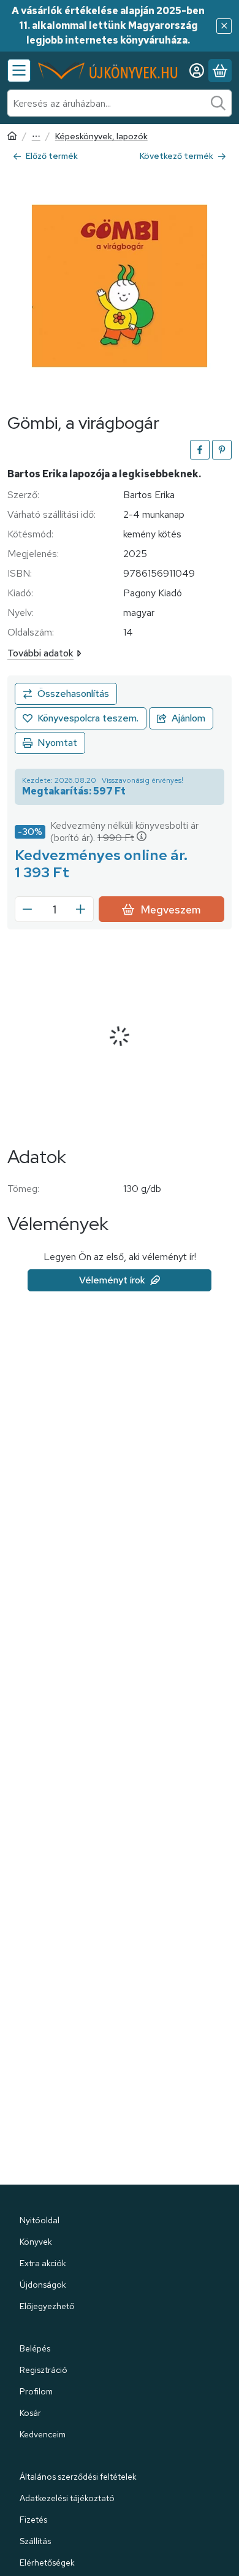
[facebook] (200, 450)
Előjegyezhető (47, 2306)
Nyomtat (57, 743)
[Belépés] (197, 71)
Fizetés (33, 2520)
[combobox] (120, 103)
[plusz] (81, 909)
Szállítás (35, 2541)
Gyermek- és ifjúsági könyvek (36, 137)
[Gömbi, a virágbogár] (120, 286)
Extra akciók (43, 2263)
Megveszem (171, 909)
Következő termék (176, 156)
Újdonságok (43, 2285)
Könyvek (36, 2242)
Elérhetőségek (47, 2563)
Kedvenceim (43, 2434)
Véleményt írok (112, 1280)
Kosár (30, 2413)
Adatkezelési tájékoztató (67, 2498)
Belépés (35, 2348)
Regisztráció (44, 2370)
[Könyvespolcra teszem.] (81, 718)
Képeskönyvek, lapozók (101, 136)
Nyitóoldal (40, 2220)
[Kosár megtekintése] (220, 71)
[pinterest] (222, 450)
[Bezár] (224, 26)
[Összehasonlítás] (66, 694)
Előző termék (52, 156)
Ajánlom (188, 718)
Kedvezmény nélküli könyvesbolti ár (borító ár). (124, 832)
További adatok (40, 653)
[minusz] (28, 909)
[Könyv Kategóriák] (19, 71)
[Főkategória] (12, 137)
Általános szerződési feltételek (78, 2477)
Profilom (36, 2391)
